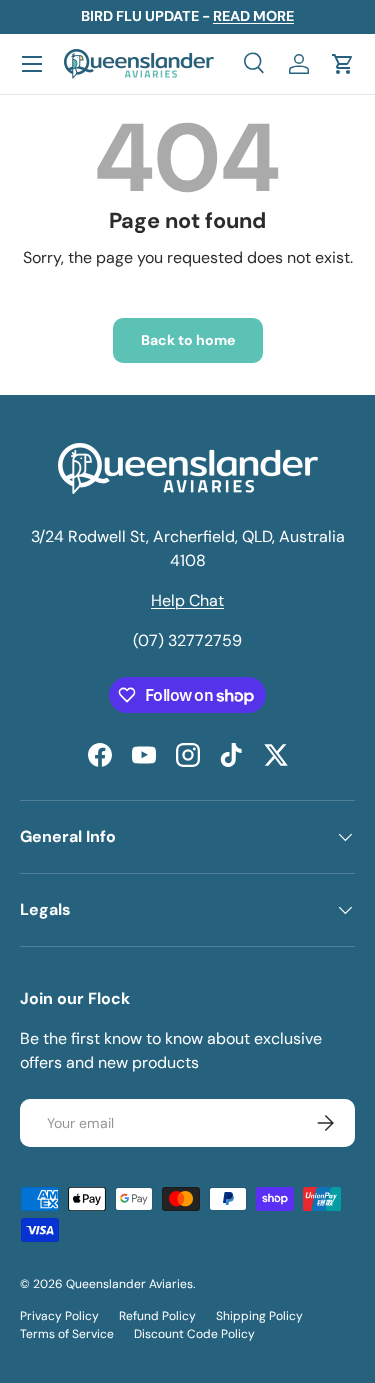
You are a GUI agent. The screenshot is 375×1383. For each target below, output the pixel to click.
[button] (343, 64)
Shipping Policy (259, 1316)
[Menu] (32, 64)
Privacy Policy (59, 1316)
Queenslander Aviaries (129, 1284)
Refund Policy (157, 1316)
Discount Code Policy (194, 1334)
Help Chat (187, 600)
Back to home (188, 340)
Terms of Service (67, 1334)
